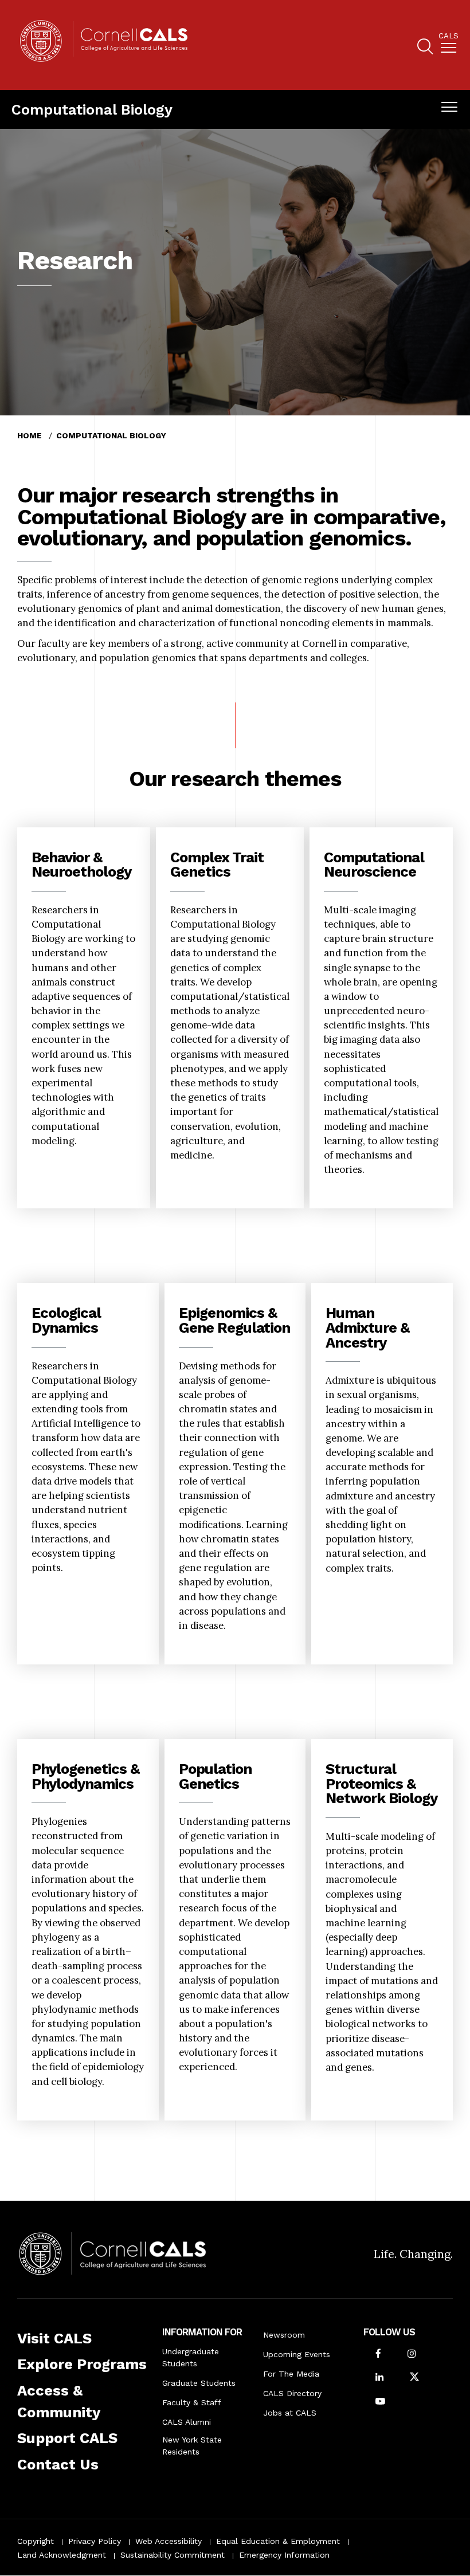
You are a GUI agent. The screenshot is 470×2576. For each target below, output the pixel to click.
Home (30, 435)
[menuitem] (449, 45)
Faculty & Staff (192, 2402)
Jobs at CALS (290, 2413)
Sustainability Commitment (173, 2555)
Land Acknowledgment (62, 2555)
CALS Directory (292, 2393)
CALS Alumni (187, 2422)
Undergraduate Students (191, 2357)
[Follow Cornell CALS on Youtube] (380, 2402)
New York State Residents (192, 2446)
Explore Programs (82, 2364)
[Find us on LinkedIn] (379, 2378)
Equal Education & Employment (278, 2541)
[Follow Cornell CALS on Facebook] (378, 2355)
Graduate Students (199, 2383)
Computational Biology (92, 109)
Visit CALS (54, 2338)
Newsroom (284, 2335)
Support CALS (67, 2438)
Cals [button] (449, 36)
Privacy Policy (95, 2541)
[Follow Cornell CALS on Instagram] (412, 2355)
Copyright (36, 2541)
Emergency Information (284, 2555)
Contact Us (58, 2464)
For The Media (291, 2374)
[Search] (425, 48)
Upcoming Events (297, 2354)
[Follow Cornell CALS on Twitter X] (414, 2378)
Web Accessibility (169, 2541)
